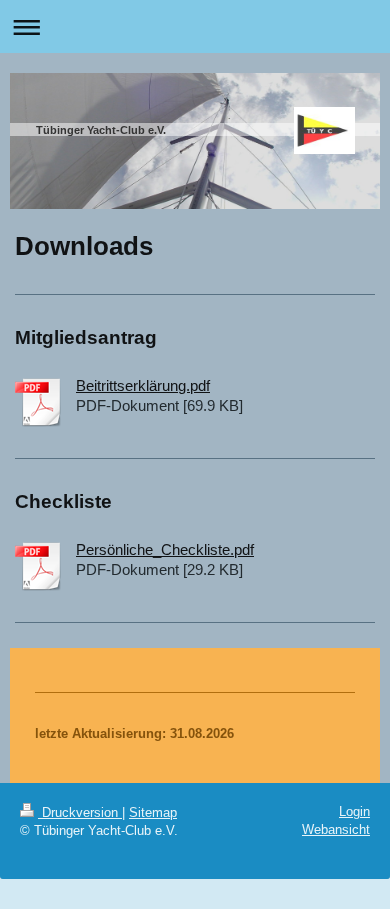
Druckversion (80, 812)
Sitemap (153, 812)
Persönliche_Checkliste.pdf (165, 549)
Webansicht (336, 829)
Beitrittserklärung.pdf (143, 385)
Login (354, 811)
